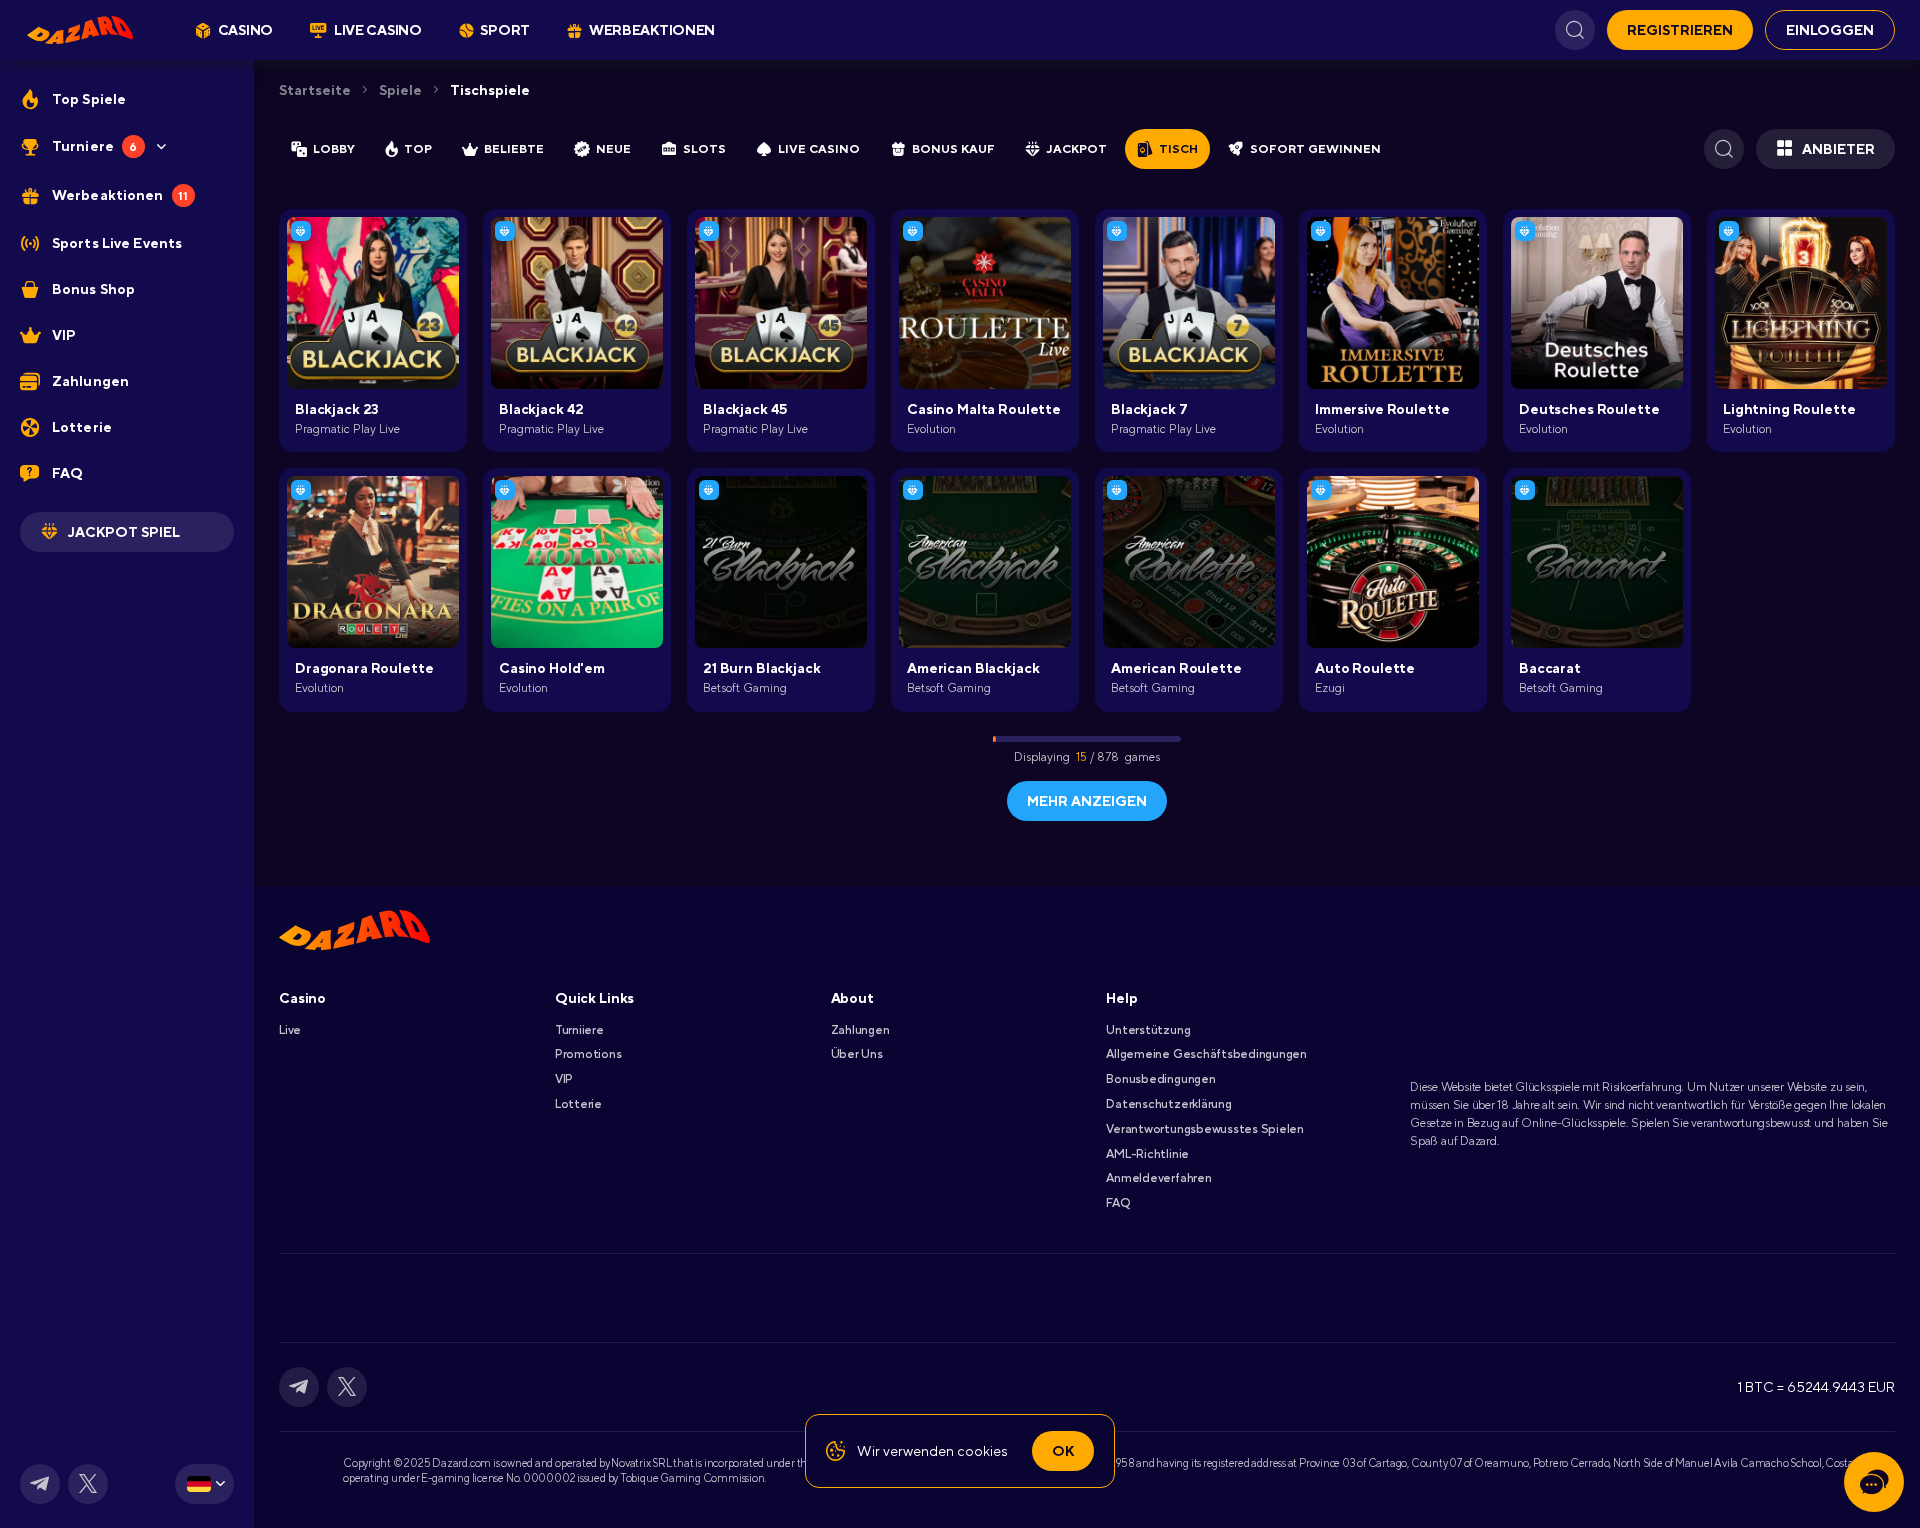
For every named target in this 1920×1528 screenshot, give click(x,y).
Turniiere (579, 1030)
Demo (781, 594)
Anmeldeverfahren (1158, 1178)
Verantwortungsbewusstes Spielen (1205, 1129)
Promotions (588, 1054)
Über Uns (857, 1054)
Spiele (400, 90)
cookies (982, 1451)
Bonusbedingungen (1160, 1079)
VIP (564, 1079)
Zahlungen (860, 1030)
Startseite (315, 90)
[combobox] (204, 1484)
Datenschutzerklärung (1168, 1104)
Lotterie (578, 1104)
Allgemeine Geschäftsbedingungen (1206, 1054)
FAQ (1117, 1203)
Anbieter (1838, 149)
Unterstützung (1148, 1030)
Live (290, 1030)
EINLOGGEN (1830, 30)
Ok (1063, 1451)
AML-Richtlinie (1147, 1154)
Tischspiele (490, 90)
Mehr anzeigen (1087, 801)
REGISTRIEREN (1680, 30)
